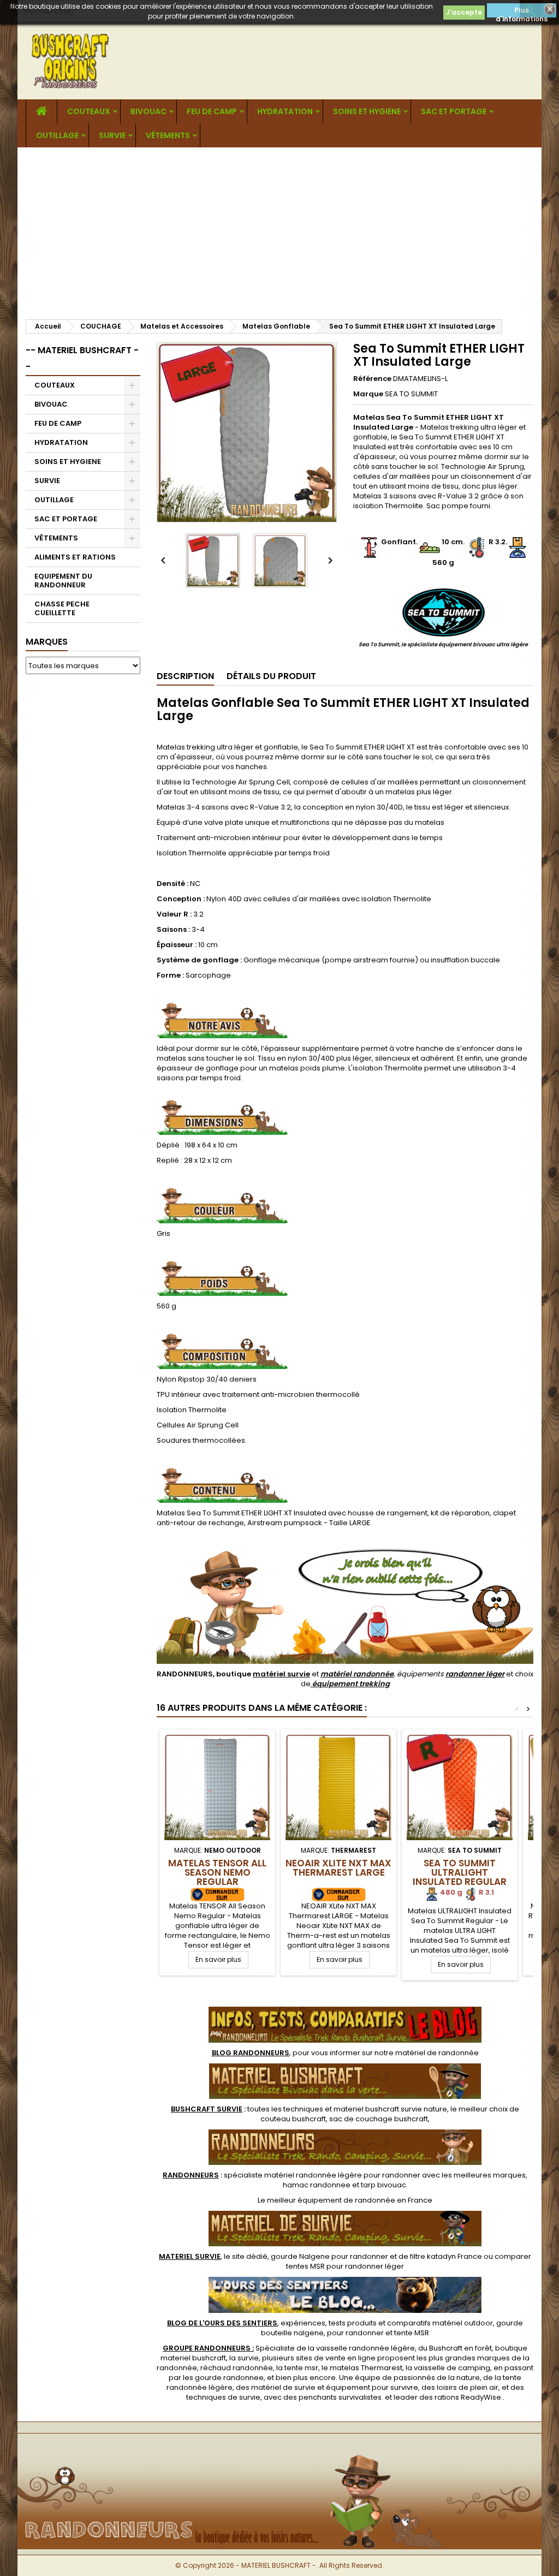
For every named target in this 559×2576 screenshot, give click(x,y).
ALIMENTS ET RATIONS (75, 557)
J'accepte (464, 12)
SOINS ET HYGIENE (367, 111)
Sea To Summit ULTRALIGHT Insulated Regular (460, 1872)
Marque (368, 394)
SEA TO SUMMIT (411, 394)
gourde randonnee (229, 2378)
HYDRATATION (285, 111)
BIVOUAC (148, 111)
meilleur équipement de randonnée (331, 2200)
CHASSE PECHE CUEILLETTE (62, 608)
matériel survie (281, 1674)
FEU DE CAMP (212, 111)
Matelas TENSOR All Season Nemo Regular (217, 1872)
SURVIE (112, 135)
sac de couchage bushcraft (379, 2119)
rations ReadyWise (468, 2397)
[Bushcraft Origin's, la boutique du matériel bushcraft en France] (279, 2451)
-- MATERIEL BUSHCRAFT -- (82, 358)
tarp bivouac (383, 2185)
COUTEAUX (89, 111)
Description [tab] (185, 676)
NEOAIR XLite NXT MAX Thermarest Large (338, 1868)
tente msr (301, 2368)
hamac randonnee (317, 2185)
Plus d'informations (522, 11)
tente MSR (412, 2333)
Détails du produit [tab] (271, 676)
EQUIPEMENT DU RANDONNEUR (63, 581)
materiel (390, 2109)
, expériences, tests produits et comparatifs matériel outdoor (330, 2323)
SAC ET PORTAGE (454, 111)
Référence (372, 379)
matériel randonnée (357, 1674)
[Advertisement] (279, 229)
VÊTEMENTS (168, 135)
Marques (47, 642)
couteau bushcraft (293, 2119)
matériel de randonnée (437, 2053)
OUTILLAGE (57, 135)
